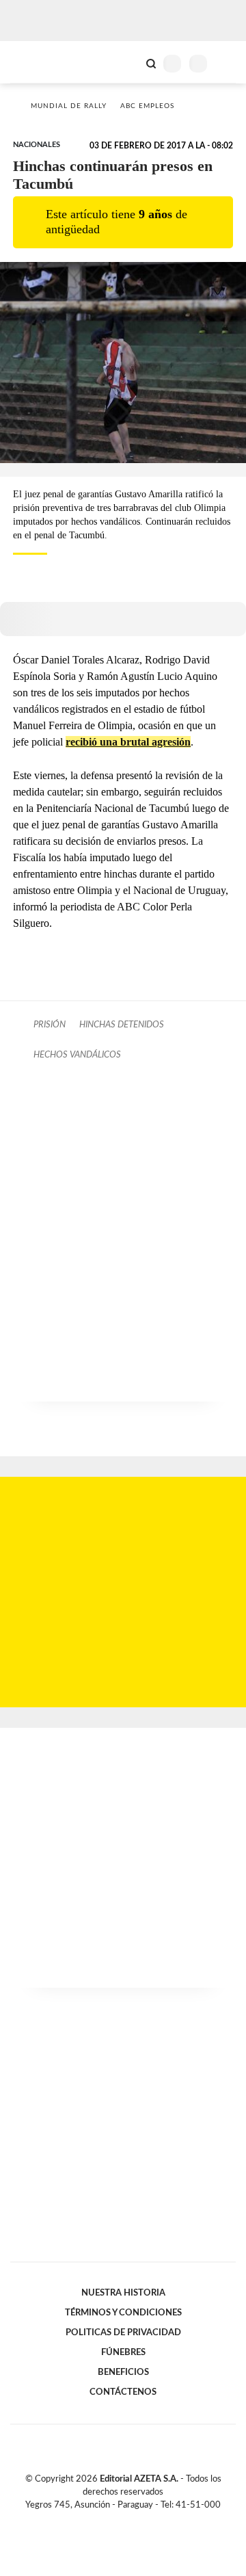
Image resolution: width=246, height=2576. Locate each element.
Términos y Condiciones (123, 2313)
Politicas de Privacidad (123, 2332)
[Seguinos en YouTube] (132, 2521)
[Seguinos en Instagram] (146, 2521)
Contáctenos (123, 2392)
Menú (227, 63)
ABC (36, 62)
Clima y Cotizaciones (128, 62)
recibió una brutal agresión (128, 742)
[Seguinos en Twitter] (118, 2521)
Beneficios (123, 2372)
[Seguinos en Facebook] (103, 2521)
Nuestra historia (123, 2293)
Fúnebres (123, 2352)
